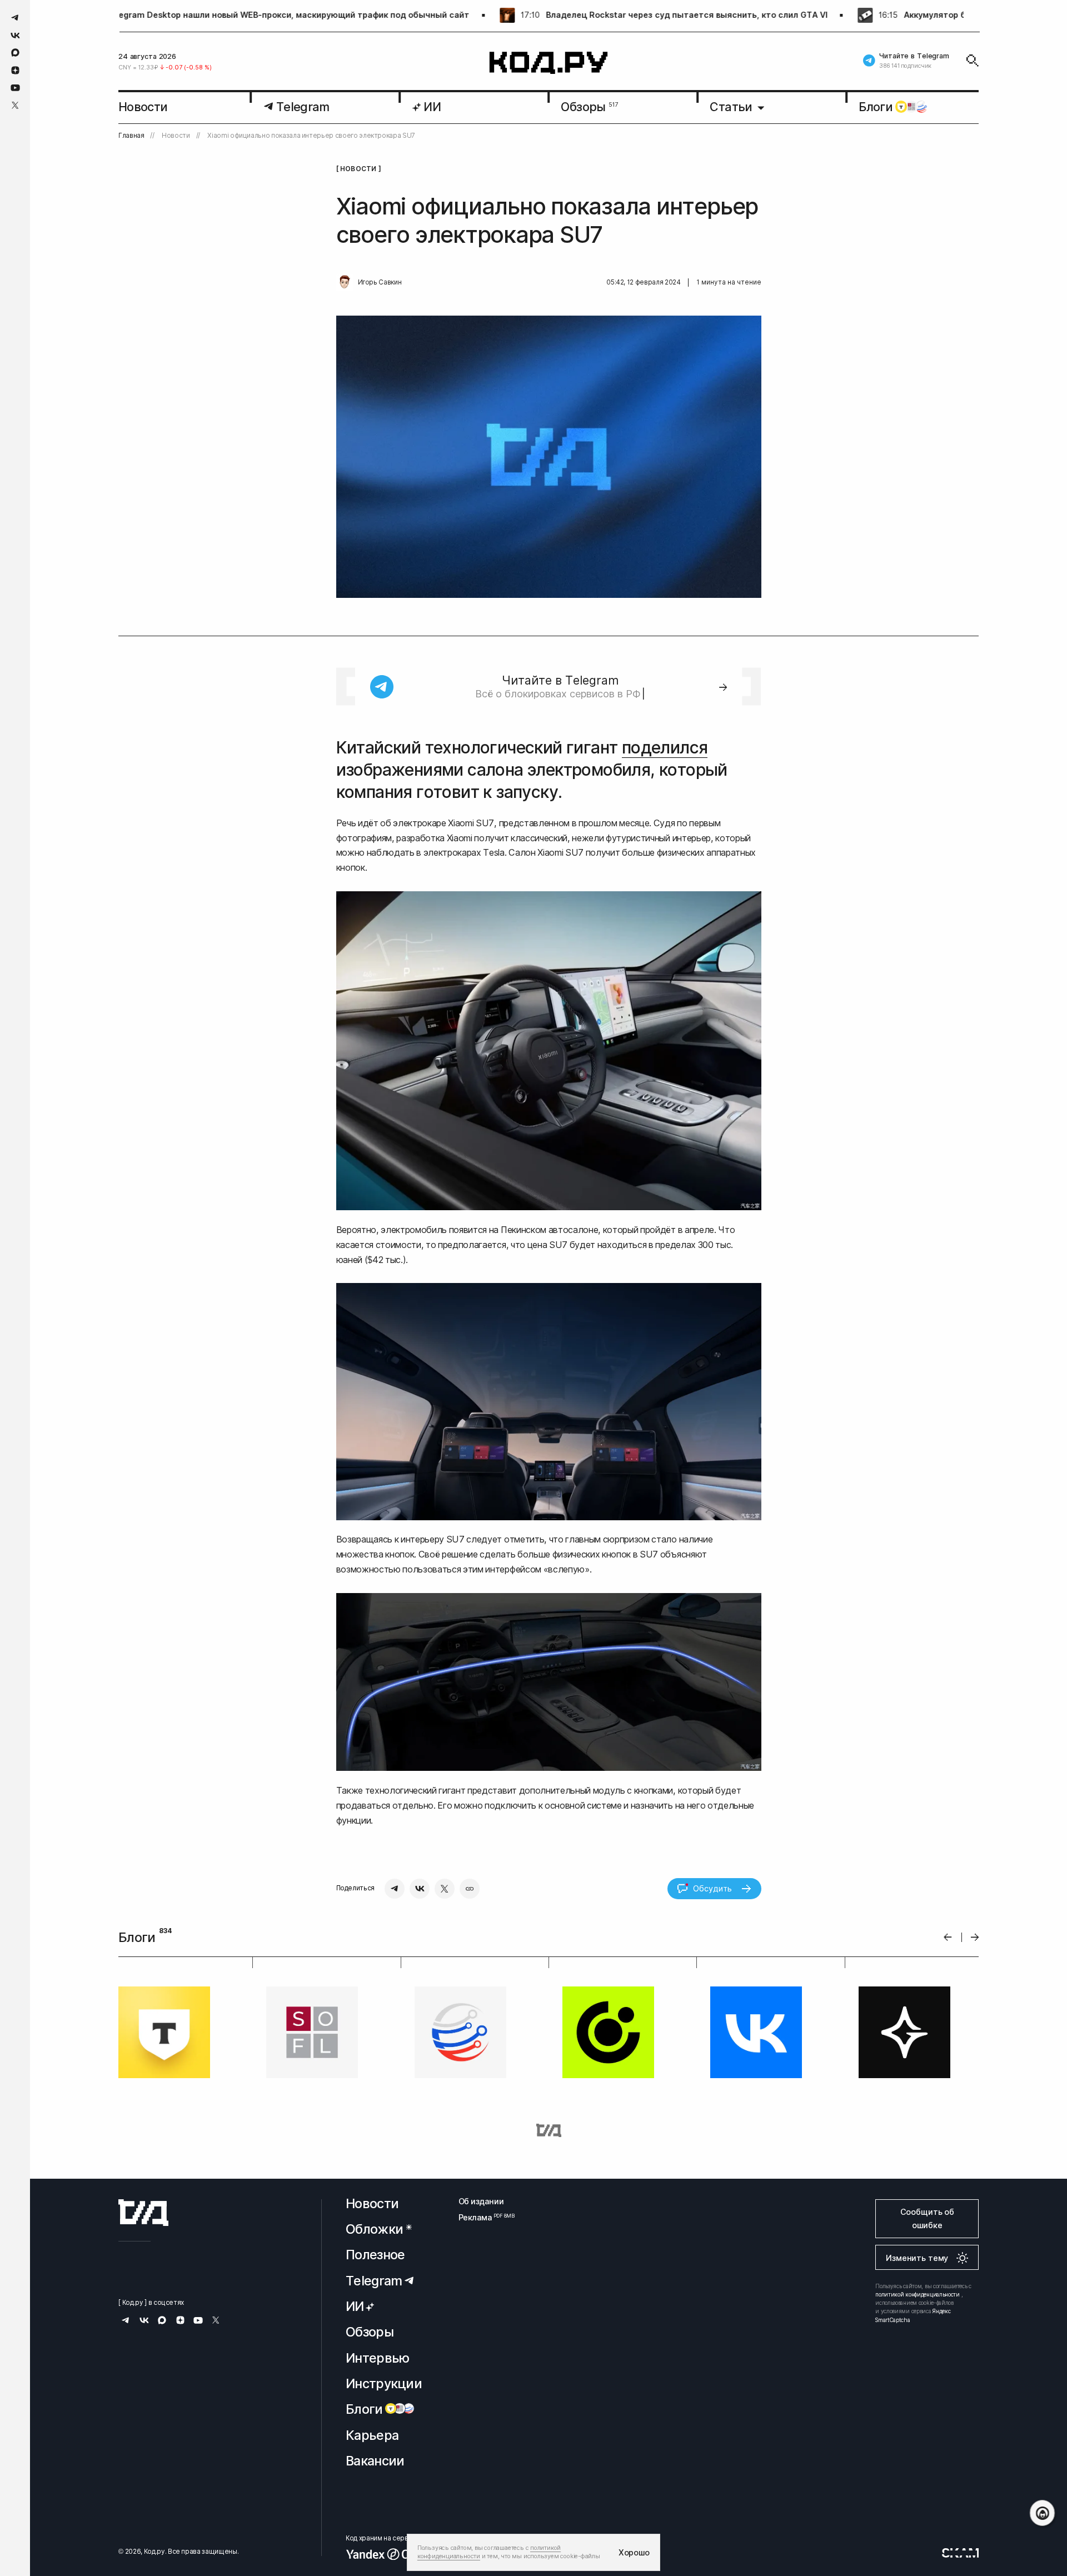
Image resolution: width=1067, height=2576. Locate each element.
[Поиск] (973, 61)
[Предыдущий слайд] (948, 1937)
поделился (665, 747)
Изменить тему (917, 2258)
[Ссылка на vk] (15, 35)
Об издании (481, 2201)
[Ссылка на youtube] (15, 88)
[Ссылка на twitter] (15, 105)
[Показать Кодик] (1042, 2513)
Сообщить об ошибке (927, 2218)
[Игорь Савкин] (345, 282)
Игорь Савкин (380, 282)
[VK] (420, 1889)
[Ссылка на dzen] (15, 71)
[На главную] (549, 63)
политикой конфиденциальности (918, 2294)
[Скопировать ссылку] (470, 1889)
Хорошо (634, 2552)
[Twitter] (445, 1889)
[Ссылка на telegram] (15, 18)
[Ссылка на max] (15, 53)
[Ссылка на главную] (143, 2213)
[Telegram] (395, 1889)
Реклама (481, 2217)
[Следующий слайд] (975, 1937)
